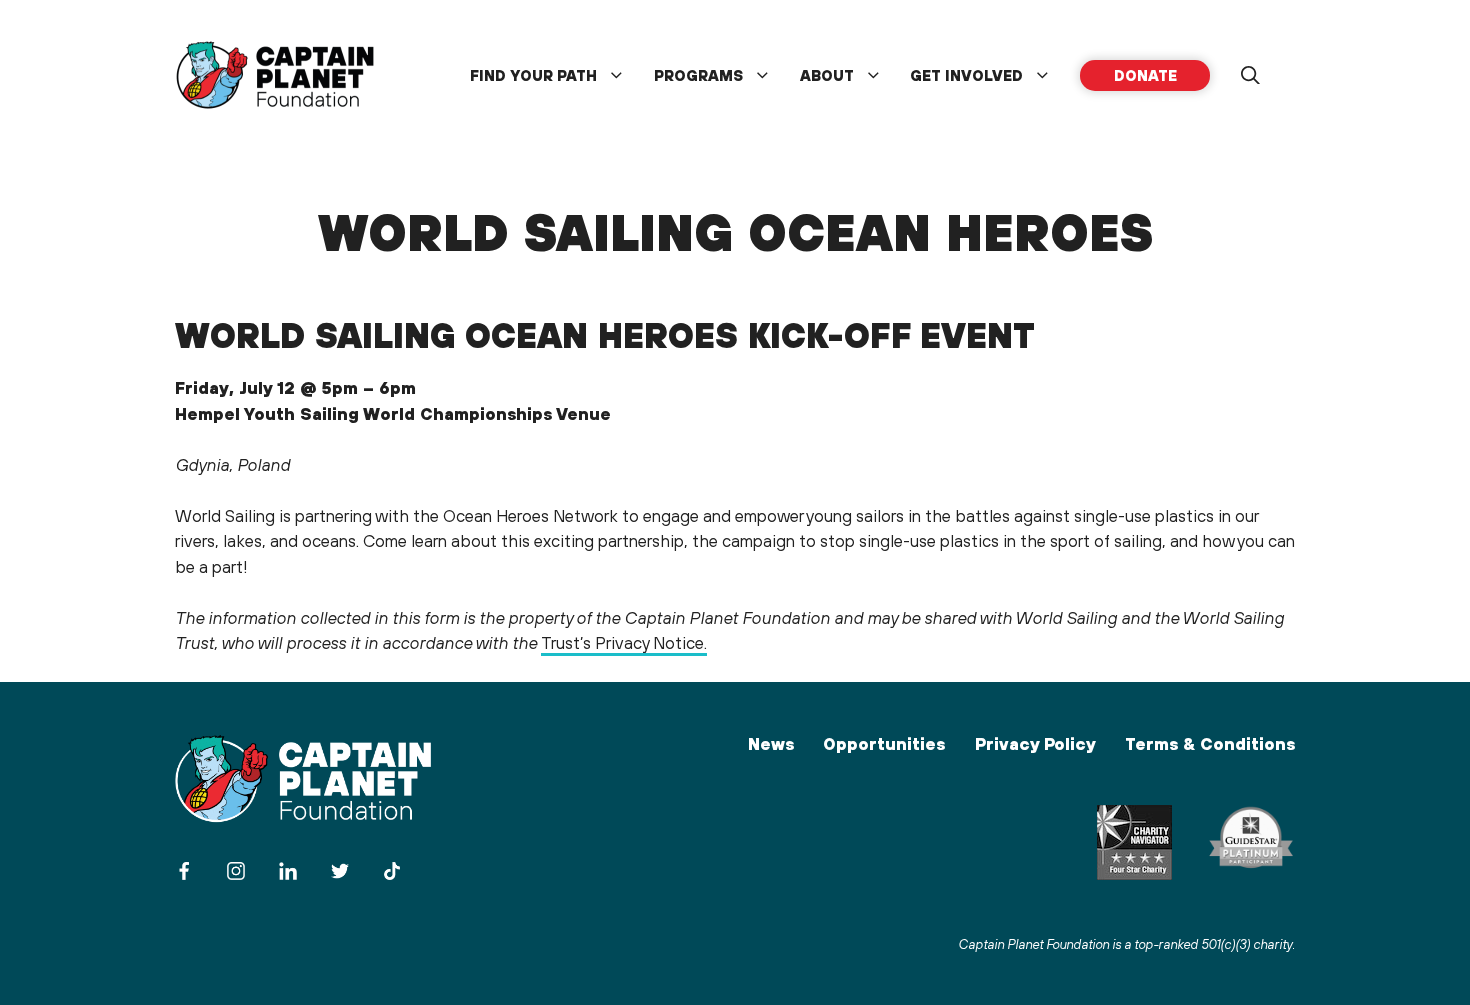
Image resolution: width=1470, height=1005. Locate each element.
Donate (1145, 75)
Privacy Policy (1035, 744)
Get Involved (966, 75)
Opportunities (884, 744)
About (827, 75)
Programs (698, 75)
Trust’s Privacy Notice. (624, 643)
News (771, 744)
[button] (1250, 76)
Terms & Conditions (1210, 744)
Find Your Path (533, 75)
